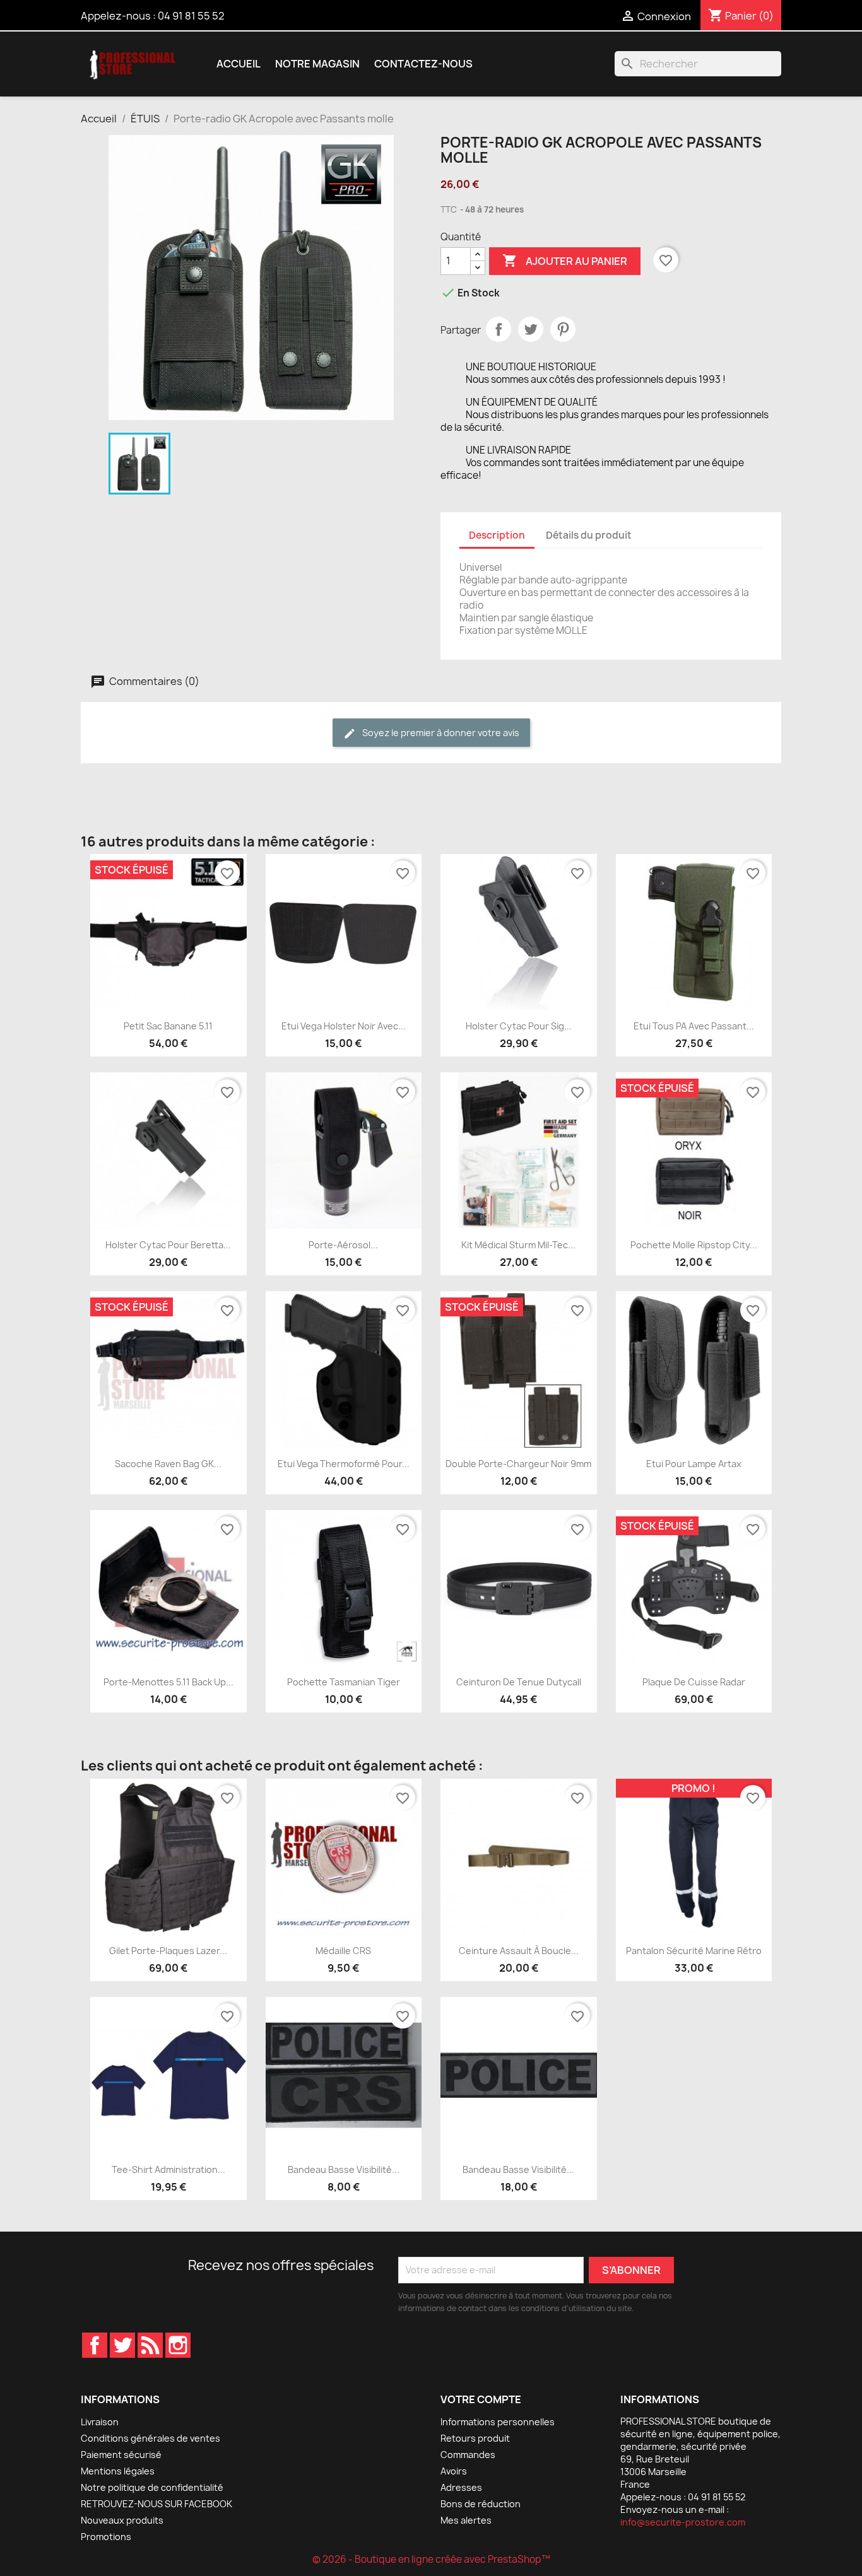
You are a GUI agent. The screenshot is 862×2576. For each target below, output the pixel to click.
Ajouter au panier (565, 261)
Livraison (100, 2422)
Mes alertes (466, 2520)
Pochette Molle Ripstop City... (694, 1245)
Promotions (106, 2537)
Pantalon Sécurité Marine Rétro (694, 1951)
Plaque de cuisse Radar (694, 1682)
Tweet (531, 329)
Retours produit (475, 2438)
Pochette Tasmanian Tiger (344, 1682)
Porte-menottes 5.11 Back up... (168, 1682)
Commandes (468, 2455)
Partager (499, 329)
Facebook (95, 2345)
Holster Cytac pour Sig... (519, 1026)
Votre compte (481, 2399)
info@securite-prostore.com (683, 2522)
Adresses (461, 2487)
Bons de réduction (481, 2504)
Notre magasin (317, 64)
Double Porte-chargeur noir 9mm (518, 1464)
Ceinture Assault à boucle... (519, 1951)
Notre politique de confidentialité (152, 2487)
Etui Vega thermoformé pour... (344, 1464)
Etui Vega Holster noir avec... (344, 1026)
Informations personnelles (498, 2422)
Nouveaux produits (122, 2520)
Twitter (122, 2345)
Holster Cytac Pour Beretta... (168, 1245)
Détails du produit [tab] (589, 535)
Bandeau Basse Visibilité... (344, 2169)
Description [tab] (497, 535)
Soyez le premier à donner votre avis (440, 733)
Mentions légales (118, 2471)
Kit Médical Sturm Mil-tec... (518, 1245)
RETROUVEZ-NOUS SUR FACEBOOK (156, 2504)
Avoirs (454, 2471)
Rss (150, 2345)
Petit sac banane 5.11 (168, 1026)
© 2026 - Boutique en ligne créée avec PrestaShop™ (431, 2559)
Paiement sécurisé (121, 2455)
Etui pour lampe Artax (694, 1464)
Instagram (178, 2345)
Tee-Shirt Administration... (168, 2169)
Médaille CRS (343, 1951)
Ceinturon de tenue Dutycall (519, 1682)
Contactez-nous (423, 64)
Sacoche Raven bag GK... (168, 1464)
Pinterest (563, 329)
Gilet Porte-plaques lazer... (168, 1951)
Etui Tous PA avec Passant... (694, 1026)
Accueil (239, 64)
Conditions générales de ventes (151, 2438)
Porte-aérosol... (343, 1245)
